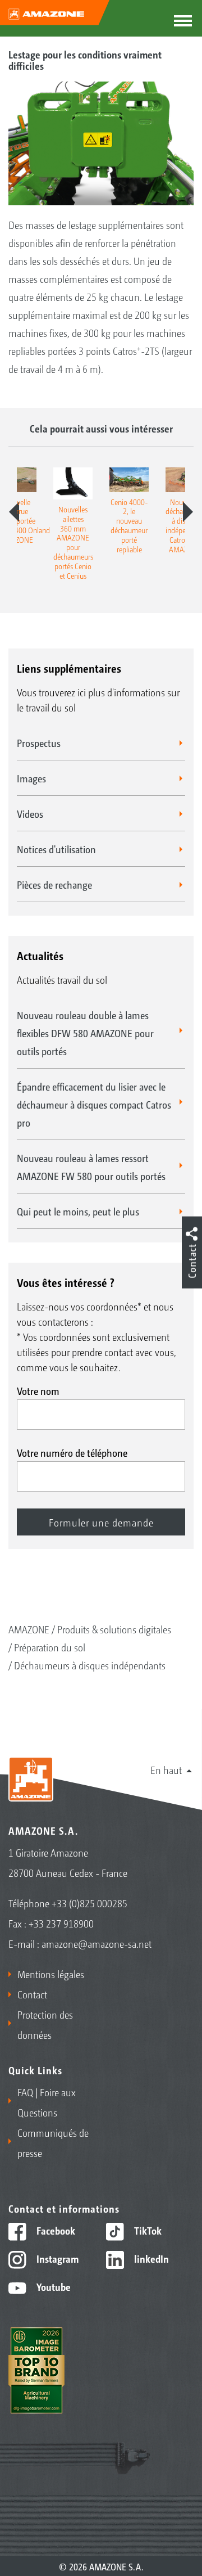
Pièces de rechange (54, 884)
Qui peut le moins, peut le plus (78, 1211)
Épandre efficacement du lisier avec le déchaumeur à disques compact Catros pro (94, 1104)
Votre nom (38, 1390)
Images (31, 778)
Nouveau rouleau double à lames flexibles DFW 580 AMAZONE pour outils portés (85, 1033)
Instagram (56, 2258)
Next (188, 512)
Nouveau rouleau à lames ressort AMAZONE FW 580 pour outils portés (91, 1167)
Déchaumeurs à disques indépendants (90, 1665)
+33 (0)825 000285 (89, 1903)
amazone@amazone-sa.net (97, 1943)
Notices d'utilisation (56, 849)
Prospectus (39, 742)
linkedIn (150, 2258)
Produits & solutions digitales (114, 1629)
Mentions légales (51, 1974)
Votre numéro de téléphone (72, 1452)
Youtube (52, 2286)
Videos (30, 813)
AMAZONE (29, 1629)
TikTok (147, 2230)
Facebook (55, 2230)
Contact (32, 1994)
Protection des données (45, 2024)
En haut (166, 1769)
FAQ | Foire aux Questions (47, 2102)
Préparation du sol (50, 1647)
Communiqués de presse (53, 2142)
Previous (14, 512)
